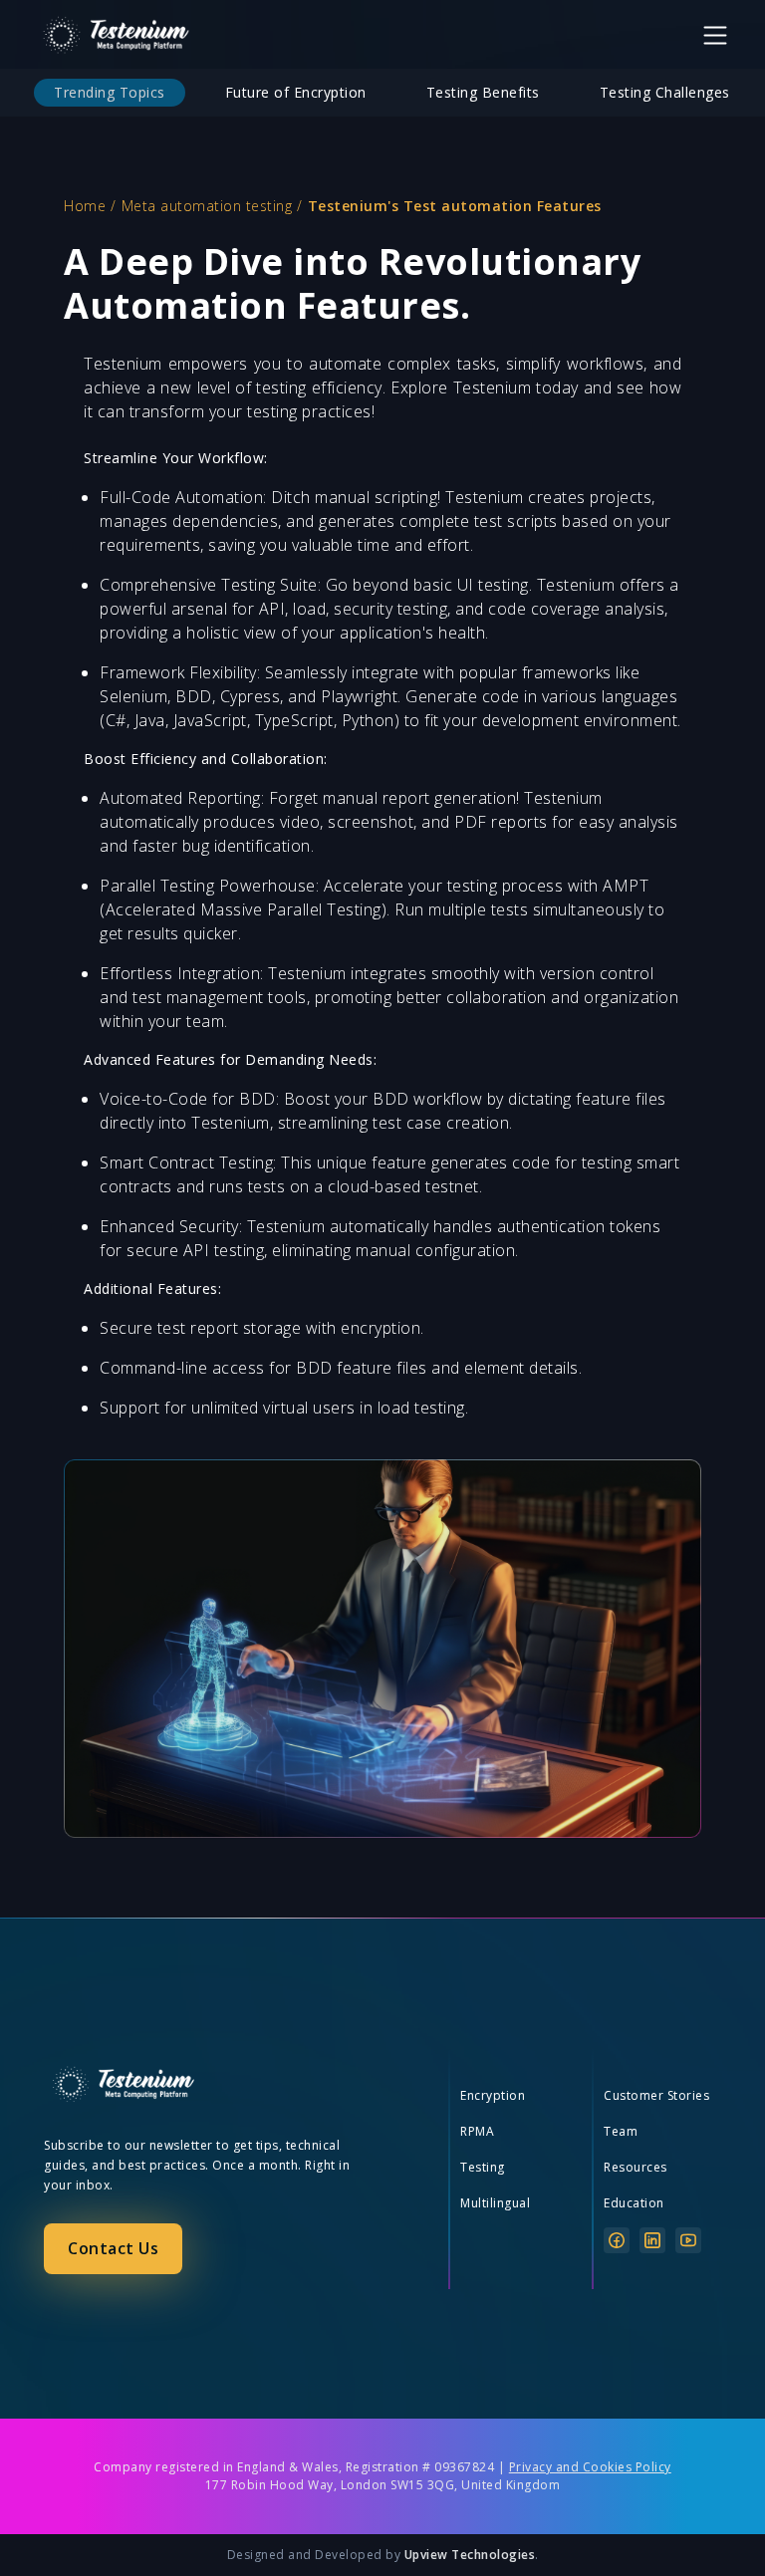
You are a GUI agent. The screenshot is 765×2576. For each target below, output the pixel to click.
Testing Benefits (483, 92)
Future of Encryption (296, 92)
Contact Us (113, 2248)
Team (621, 2131)
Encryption (493, 2095)
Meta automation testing (207, 206)
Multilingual (495, 2203)
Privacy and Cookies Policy (590, 2467)
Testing (483, 2167)
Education (634, 2203)
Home (85, 206)
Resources (636, 2167)
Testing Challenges (665, 92)
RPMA (477, 2131)
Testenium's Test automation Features (455, 206)
